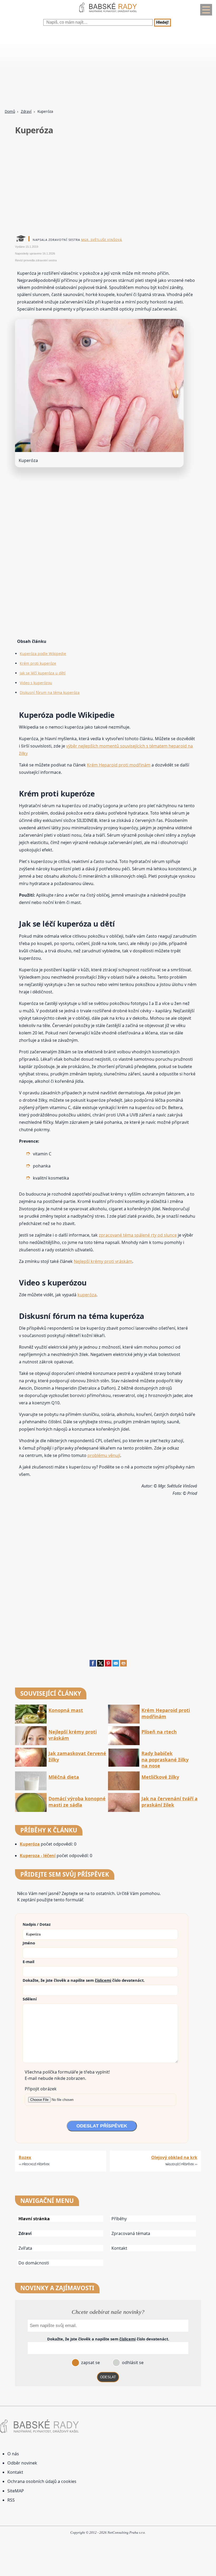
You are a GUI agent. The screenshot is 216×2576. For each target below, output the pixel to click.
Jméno (29, 1943)
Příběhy (119, 2219)
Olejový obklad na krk (174, 2157)
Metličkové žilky (160, 1777)
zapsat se (90, 2362)
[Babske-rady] (108, 13)
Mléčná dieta (64, 1777)
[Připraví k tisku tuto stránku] (123, 1665)
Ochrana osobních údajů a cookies (42, 2481)
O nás (13, 2454)
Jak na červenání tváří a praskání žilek (170, 1802)
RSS (11, 2500)
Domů (10, 111)
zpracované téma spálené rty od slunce (138, 1235)
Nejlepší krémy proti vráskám (103, 1261)
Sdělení (30, 1999)
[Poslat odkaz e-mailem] (116, 1665)
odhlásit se (132, 2362)
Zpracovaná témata (131, 2233)
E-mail (28, 1962)
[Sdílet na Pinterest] (108, 1665)
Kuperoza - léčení (38, 1856)
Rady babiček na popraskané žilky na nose (165, 1760)
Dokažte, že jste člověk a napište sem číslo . (84, 1980)
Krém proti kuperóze (38, 663)
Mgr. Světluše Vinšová (102, 240)
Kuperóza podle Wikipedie (43, 654)
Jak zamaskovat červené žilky (77, 1756)
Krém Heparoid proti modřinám (119, 765)
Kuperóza (30, 1844)
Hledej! (163, 23)
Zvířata (25, 2248)
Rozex (25, 2157)
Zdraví (26, 111)
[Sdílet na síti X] (100, 1665)
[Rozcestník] (206, 10)
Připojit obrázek (41, 2089)
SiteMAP (16, 2491)
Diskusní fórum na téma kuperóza (50, 692)
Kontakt (119, 2248)
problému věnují (104, 1455)
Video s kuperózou (36, 683)
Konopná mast (66, 1710)
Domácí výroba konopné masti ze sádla (77, 1802)
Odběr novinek (22, 2463)
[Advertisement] (108, 68)
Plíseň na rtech (159, 1732)
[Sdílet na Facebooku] (93, 1665)
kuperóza (87, 1295)
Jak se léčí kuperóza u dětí (43, 673)
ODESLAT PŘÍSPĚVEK (102, 2126)
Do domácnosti (34, 2263)
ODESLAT (108, 2377)
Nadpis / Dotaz (37, 1924)
